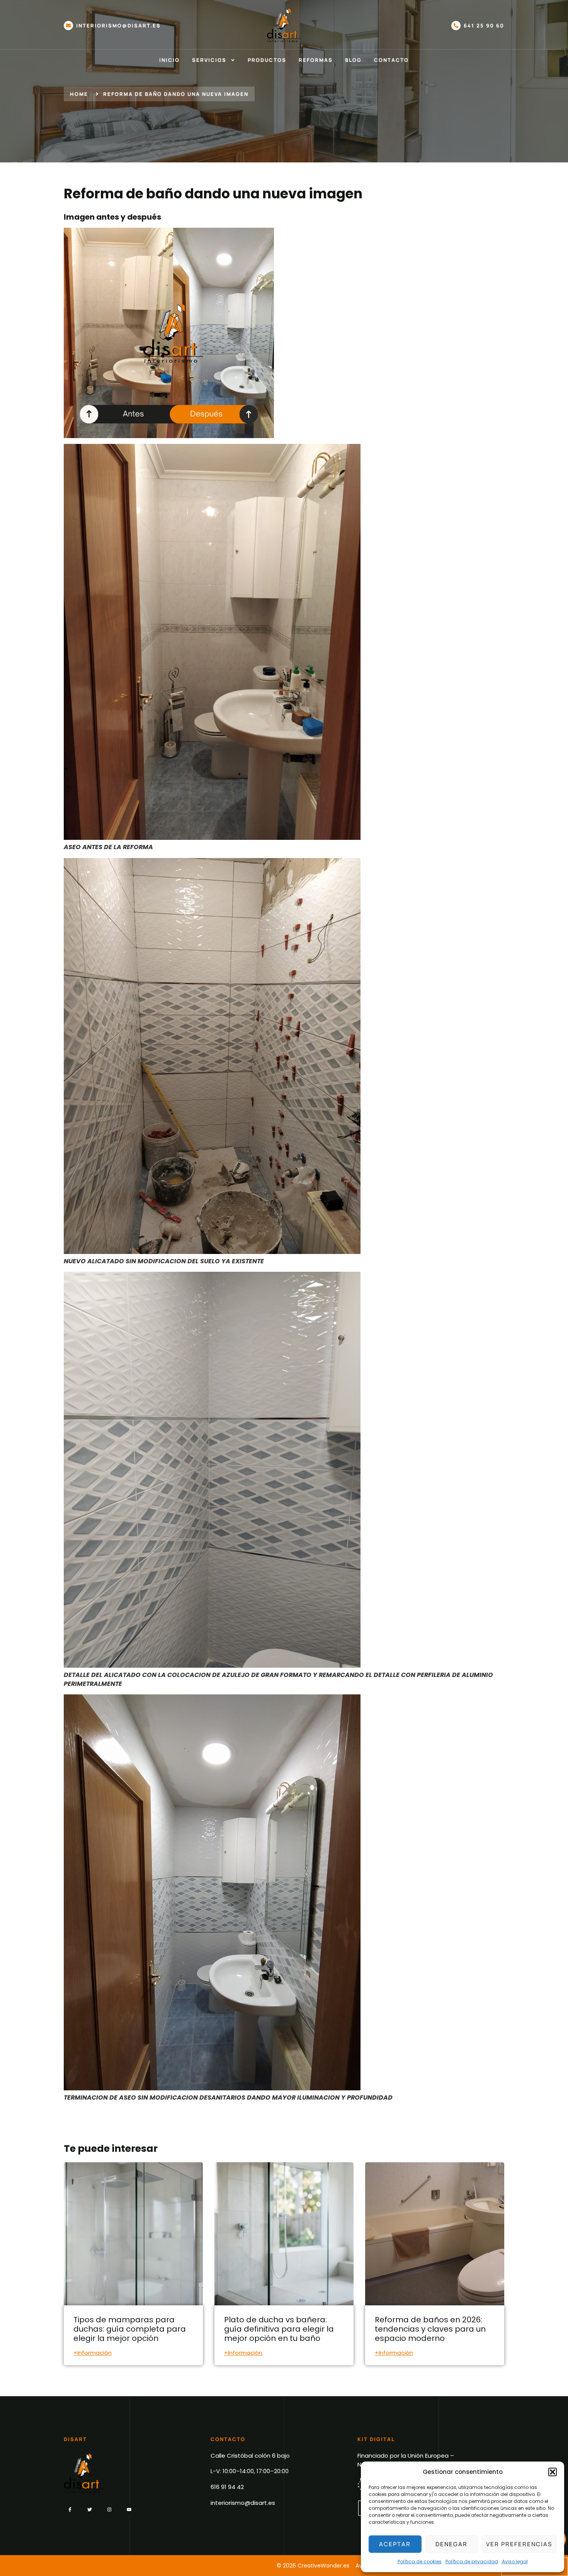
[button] (553, 2472)
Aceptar (395, 2544)
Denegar (452, 2544)
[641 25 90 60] (456, 26)
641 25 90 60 (484, 26)
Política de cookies (420, 2561)
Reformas (316, 60)
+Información (93, 2353)
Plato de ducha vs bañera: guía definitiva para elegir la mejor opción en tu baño (279, 2329)
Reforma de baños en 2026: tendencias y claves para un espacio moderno (430, 2329)
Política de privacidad (472, 2561)
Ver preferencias (519, 2544)
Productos (267, 60)
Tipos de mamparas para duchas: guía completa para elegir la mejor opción (130, 2329)
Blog (353, 60)
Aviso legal (515, 2561)
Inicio (169, 60)
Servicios (209, 60)
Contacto (391, 60)
